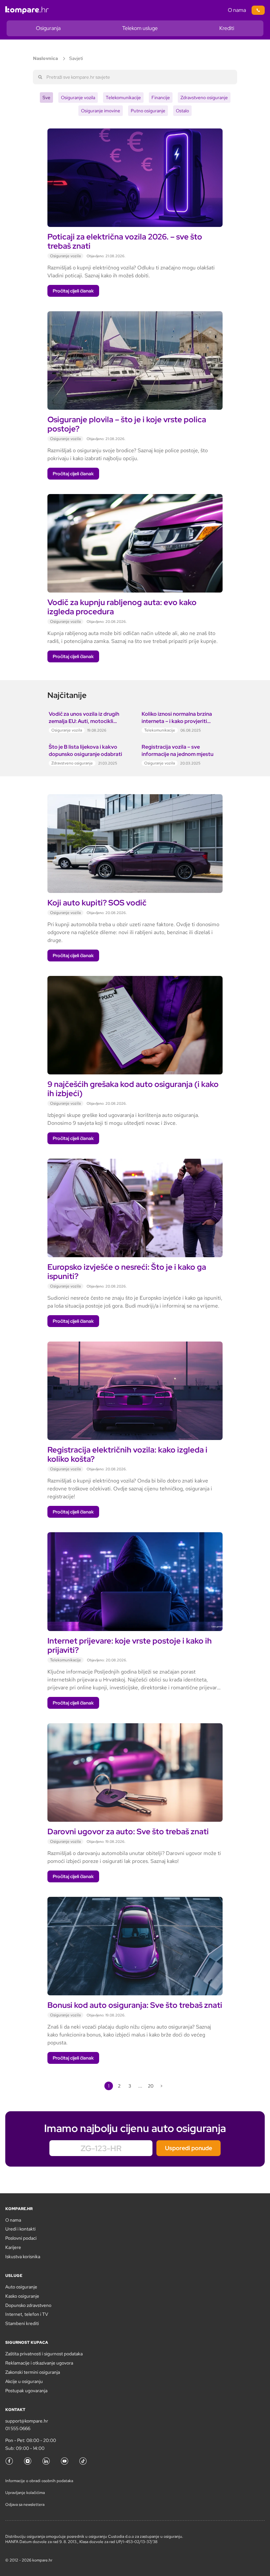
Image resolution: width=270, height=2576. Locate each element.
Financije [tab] (161, 97)
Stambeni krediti (22, 2323)
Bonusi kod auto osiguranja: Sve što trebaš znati (135, 2005)
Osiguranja (48, 28)
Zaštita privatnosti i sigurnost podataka (44, 2354)
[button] (73, 291)
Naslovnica (45, 58)
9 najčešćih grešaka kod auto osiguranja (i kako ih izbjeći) (133, 1089)
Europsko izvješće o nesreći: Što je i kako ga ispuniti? (127, 1272)
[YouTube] (65, 2461)
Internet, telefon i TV (27, 2314)
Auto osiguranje (21, 2287)
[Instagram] (28, 2461)
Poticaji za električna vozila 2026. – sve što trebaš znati (125, 241)
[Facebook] (9, 2461)
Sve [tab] (46, 97)
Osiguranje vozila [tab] (78, 97)
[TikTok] (83, 2461)
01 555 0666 (18, 2428)
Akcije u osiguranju (24, 2381)
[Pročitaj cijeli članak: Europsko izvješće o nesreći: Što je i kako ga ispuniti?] (135, 1163)
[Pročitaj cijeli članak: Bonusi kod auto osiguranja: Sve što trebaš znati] (135, 1901)
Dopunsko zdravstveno (28, 2305)
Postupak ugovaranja (26, 2391)
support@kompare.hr (27, 2421)
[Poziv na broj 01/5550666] (258, 10)
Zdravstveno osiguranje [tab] (204, 97)
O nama (237, 10)
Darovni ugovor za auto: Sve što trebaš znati (128, 1831)
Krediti (227, 28)
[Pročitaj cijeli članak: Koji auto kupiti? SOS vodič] (135, 798)
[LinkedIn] (46, 2461)
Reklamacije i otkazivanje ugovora (39, 2363)
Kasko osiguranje (22, 2296)
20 (151, 2086)
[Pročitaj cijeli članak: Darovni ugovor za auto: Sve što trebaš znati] (135, 1727)
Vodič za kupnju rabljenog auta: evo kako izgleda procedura (122, 607)
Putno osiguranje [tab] (148, 111)
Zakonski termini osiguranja (33, 2372)
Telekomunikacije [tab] (123, 97)
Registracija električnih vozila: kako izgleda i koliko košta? (127, 1454)
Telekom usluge (140, 28)
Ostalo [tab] (182, 111)
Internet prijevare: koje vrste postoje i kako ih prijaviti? (130, 1645)
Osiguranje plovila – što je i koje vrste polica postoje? (127, 424)
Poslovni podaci (21, 2238)
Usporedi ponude (189, 2148)
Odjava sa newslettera (25, 2505)
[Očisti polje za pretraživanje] (230, 77)
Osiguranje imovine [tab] (101, 111)
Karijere (13, 2247)
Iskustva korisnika (23, 2257)
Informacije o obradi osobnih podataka (39, 2481)
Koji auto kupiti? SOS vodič (98, 903)
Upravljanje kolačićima (25, 2493)
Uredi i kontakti (20, 2229)
